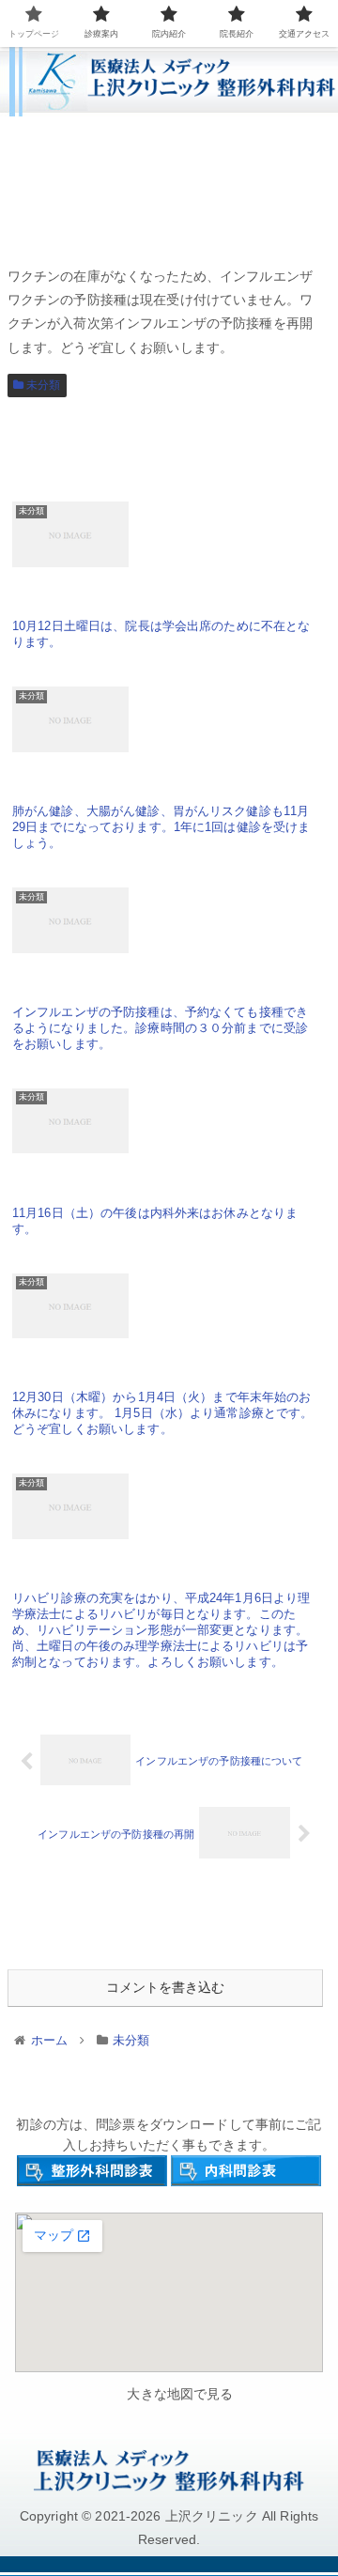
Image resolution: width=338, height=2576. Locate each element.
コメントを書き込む (165, 1987)
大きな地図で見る (180, 2394)
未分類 (42, 385)
